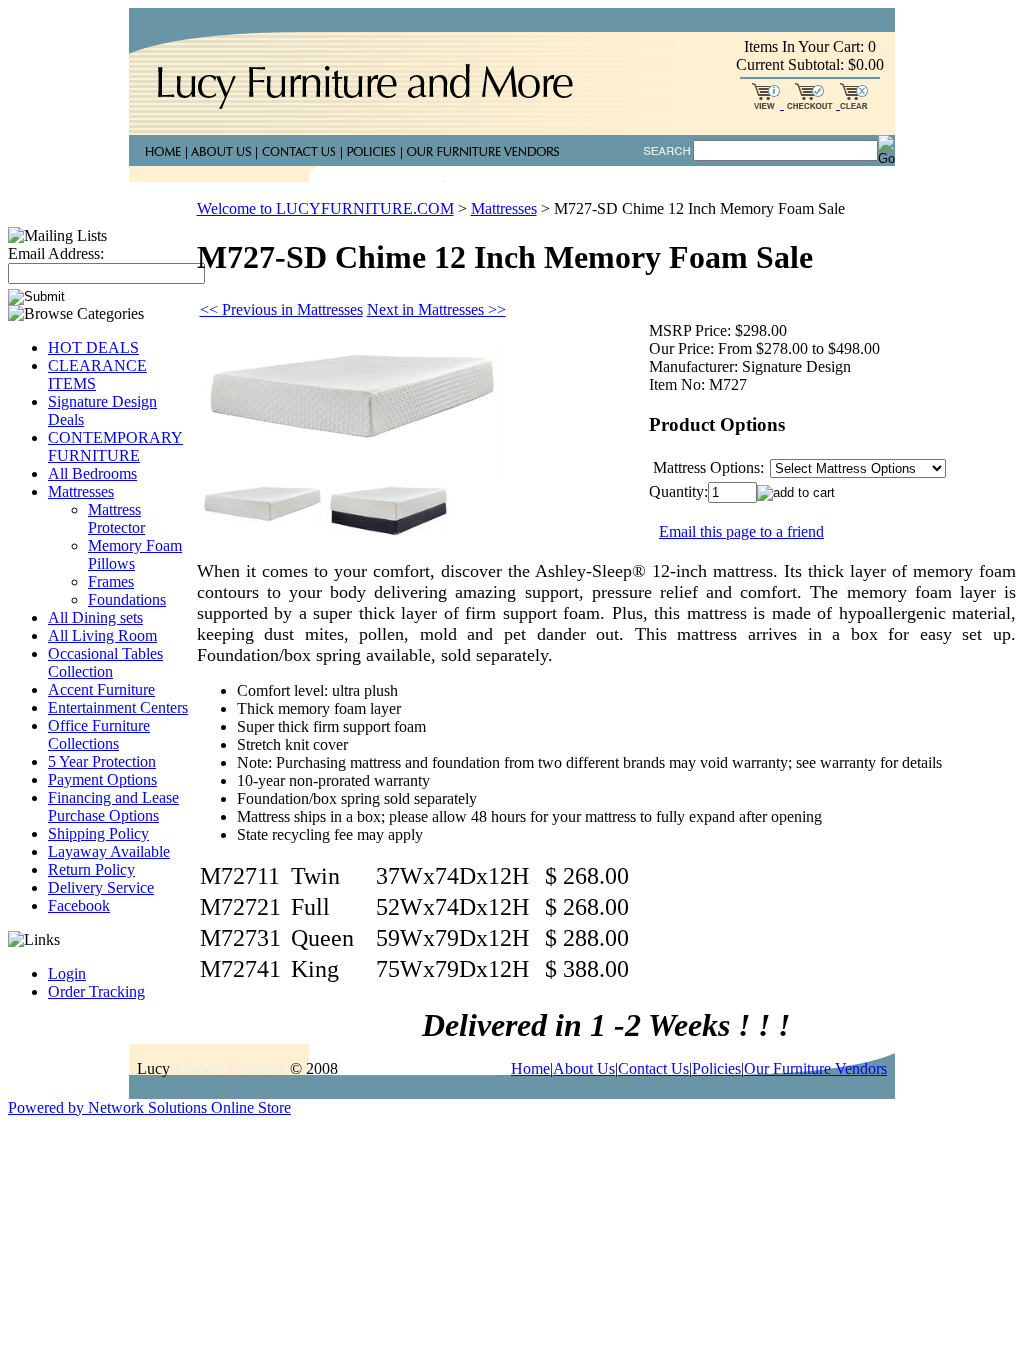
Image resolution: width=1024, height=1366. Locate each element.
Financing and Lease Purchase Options (113, 806)
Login (67, 973)
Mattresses (81, 491)
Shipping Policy (98, 833)
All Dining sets (95, 617)
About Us (584, 1068)
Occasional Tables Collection (105, 662)
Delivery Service (101, 887)
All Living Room (102, 635)
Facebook (79, 905)
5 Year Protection (102, 761)
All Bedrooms (92, 473)
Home (530, 1068)
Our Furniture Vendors (815, 1068)
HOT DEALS (93, 347)
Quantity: (678, 491)
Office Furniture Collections (99, 734)
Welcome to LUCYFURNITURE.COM (325, 208)
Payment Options (102, 779)
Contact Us (653, 1068)
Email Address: (56, 253)
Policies (716, 1068)
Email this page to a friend (741, 531)
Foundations (127, 599)
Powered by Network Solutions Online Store (149, 1107)
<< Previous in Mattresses (281, 309)
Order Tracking (96, 991)
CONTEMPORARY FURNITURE (115, 446)
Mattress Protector (116, 518)
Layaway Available (109, 851)
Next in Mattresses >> (436, 309)
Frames (111, 581)
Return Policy (91, 869)
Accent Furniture (101, 689)
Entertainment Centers (118, 707)
